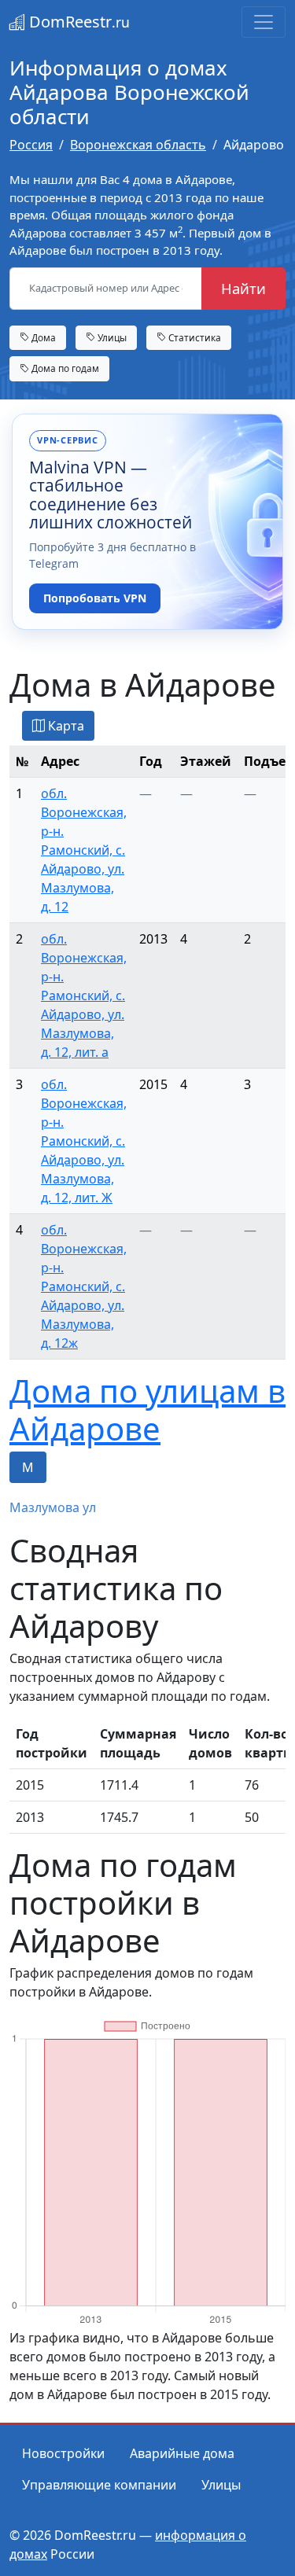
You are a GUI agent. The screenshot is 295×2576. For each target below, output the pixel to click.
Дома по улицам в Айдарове (147, 1409)
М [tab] (28, 1467)
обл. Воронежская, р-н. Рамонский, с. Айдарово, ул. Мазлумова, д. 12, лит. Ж (84, 1141)
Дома (42, 337)
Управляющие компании (99, 2485)
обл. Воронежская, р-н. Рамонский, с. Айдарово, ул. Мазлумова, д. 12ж (84, 1286)
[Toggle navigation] (264, 22)
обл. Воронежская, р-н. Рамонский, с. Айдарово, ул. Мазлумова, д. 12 (84, 850)
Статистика (194, 337)
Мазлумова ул (53, 1507)
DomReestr (77, 22)
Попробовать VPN (95, 598)
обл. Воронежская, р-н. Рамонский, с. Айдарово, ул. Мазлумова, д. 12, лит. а (84, 995)
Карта (65, 726)
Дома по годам (64, 368)
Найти (243, 288)
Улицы (111, 337)
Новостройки (63, 2453)
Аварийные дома (182, 2453)
